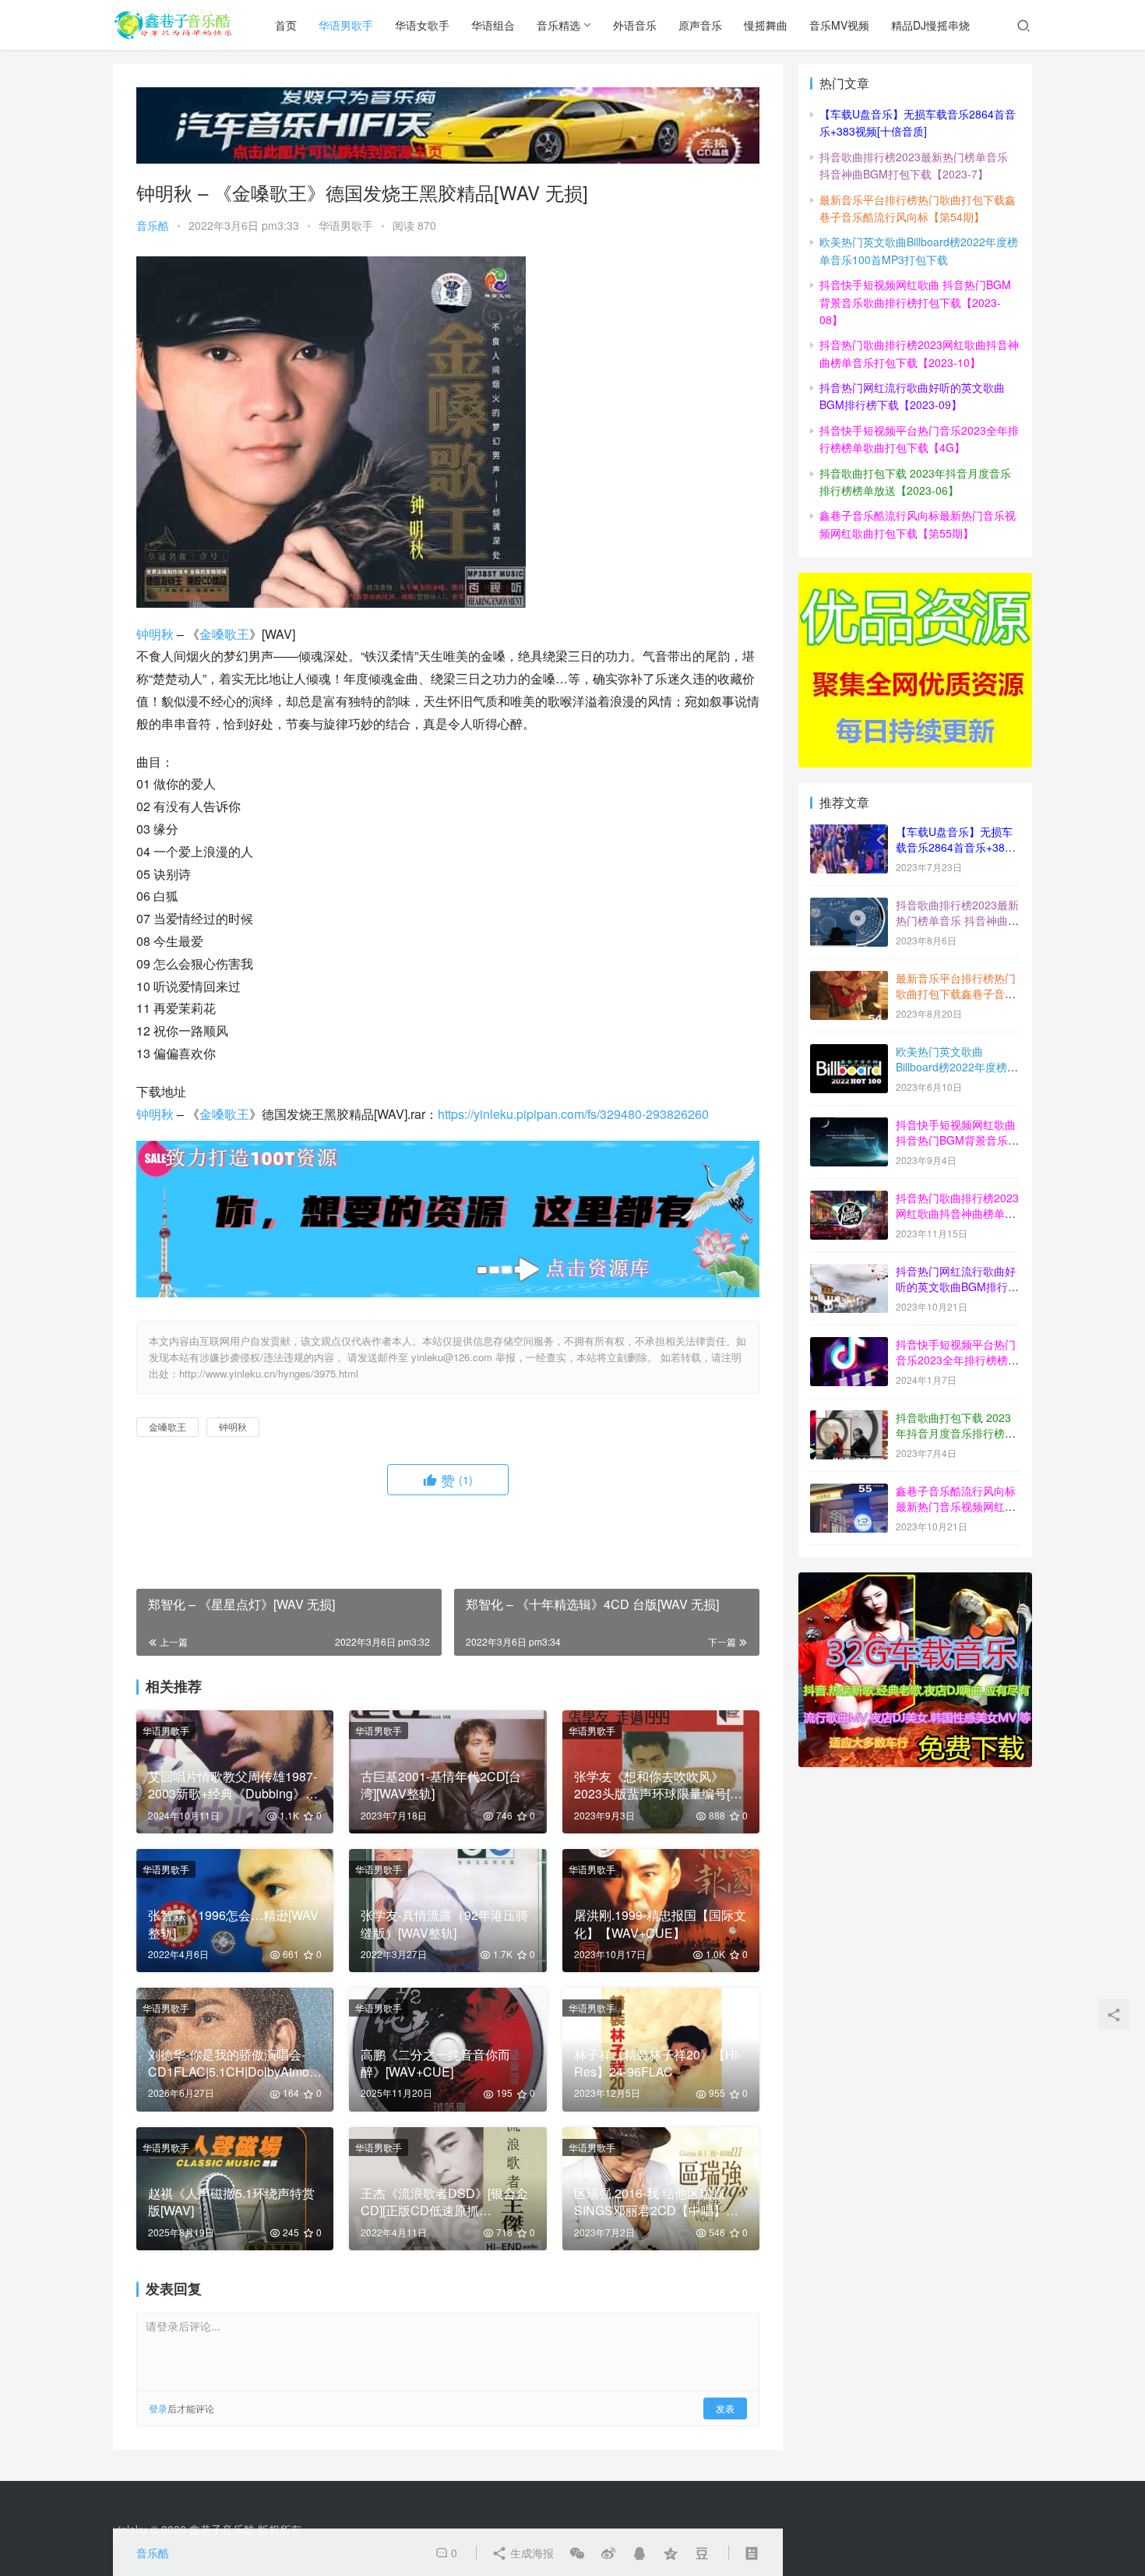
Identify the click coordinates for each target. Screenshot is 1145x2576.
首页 (286, 25)
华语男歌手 (346, 25)
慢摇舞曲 (766, 25)
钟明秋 (155, 634)
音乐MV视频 (839, 25)
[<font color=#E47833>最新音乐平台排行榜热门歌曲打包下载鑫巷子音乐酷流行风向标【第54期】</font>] (849, 979)
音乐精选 (558, 25)
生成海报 (530, 2553)
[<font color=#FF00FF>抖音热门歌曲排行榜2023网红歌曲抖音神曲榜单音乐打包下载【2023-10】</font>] (849, 1199)
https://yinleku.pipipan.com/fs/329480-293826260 (573, 1114)
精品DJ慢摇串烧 (930, 25)
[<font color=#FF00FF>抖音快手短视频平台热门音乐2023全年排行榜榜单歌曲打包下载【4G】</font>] (849, 1346)
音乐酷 (153, 225)
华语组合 (493, 25)
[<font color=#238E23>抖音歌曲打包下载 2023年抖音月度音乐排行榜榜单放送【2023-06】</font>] (849, 1419)
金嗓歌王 (224, 634)
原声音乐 (700, 25)
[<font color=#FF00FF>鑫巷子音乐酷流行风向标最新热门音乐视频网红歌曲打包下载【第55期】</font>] (849, 1492)
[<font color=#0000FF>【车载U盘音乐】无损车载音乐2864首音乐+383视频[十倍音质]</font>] (849, 833)
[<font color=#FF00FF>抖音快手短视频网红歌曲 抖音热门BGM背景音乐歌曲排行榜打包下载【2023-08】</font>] (849, 1126)
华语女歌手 (422, 25)
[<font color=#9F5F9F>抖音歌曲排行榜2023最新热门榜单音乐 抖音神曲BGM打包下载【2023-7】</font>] (849, 906)
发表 (725, 2408)
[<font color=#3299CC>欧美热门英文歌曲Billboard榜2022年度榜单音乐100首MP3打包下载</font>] (849, 1053)
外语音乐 (635, 25)
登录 (158, 2408)
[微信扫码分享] (577, 2553)
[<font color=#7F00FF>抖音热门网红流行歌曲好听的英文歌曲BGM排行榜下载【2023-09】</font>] (849, 1272)
